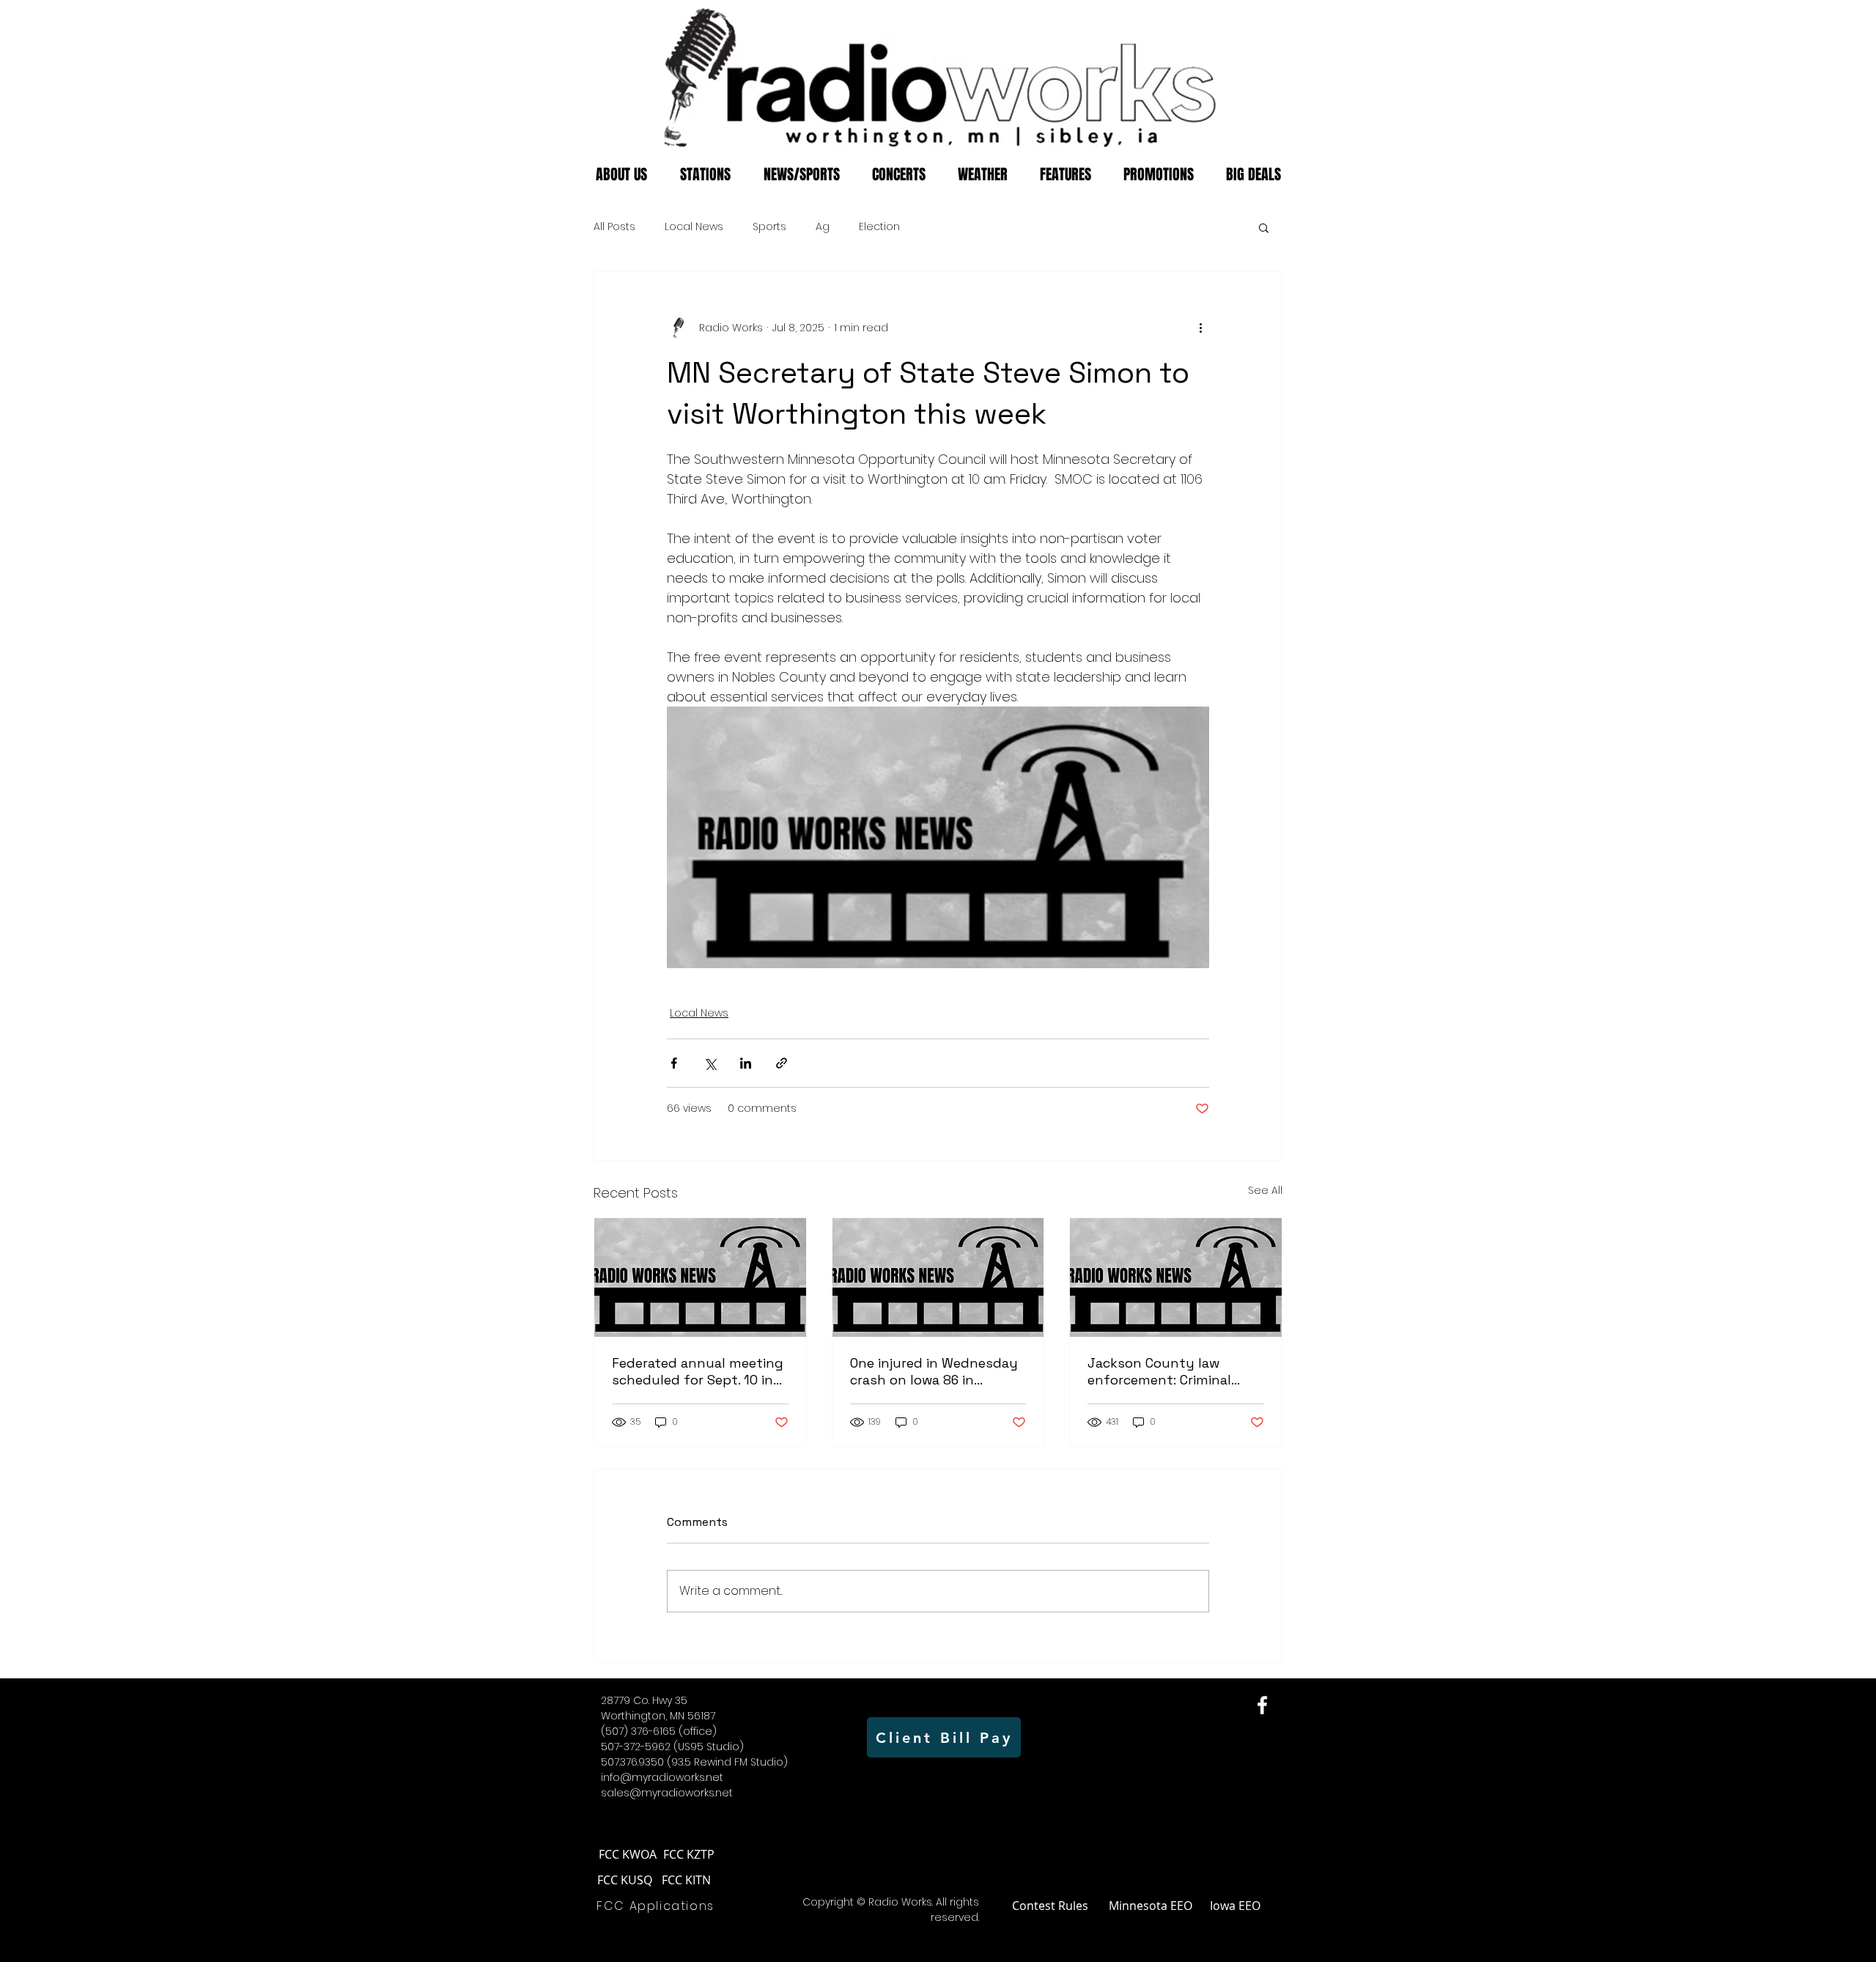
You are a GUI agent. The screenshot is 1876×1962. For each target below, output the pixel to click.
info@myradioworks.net (662, 1777)
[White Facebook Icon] (1262, 1705)
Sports (769, 227)
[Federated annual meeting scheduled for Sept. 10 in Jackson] (700, 1277)
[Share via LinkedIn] (746, 1063)
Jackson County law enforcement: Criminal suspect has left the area (1170, 1371)
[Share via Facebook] (674, 1063)
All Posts (614, 227)
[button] (1264, 227)
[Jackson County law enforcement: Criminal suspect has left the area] (1176, 1277)
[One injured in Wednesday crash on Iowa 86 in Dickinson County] (938, 1277)
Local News (694, 227)
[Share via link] (782, 1063)
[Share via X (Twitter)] (710, 1063)
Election (879, 227)
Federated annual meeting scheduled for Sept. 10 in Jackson (698, 1371)
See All (1265, 1190)
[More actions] (1200, 328)
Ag (823, 227)
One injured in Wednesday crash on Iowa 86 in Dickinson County (934, 1371)
